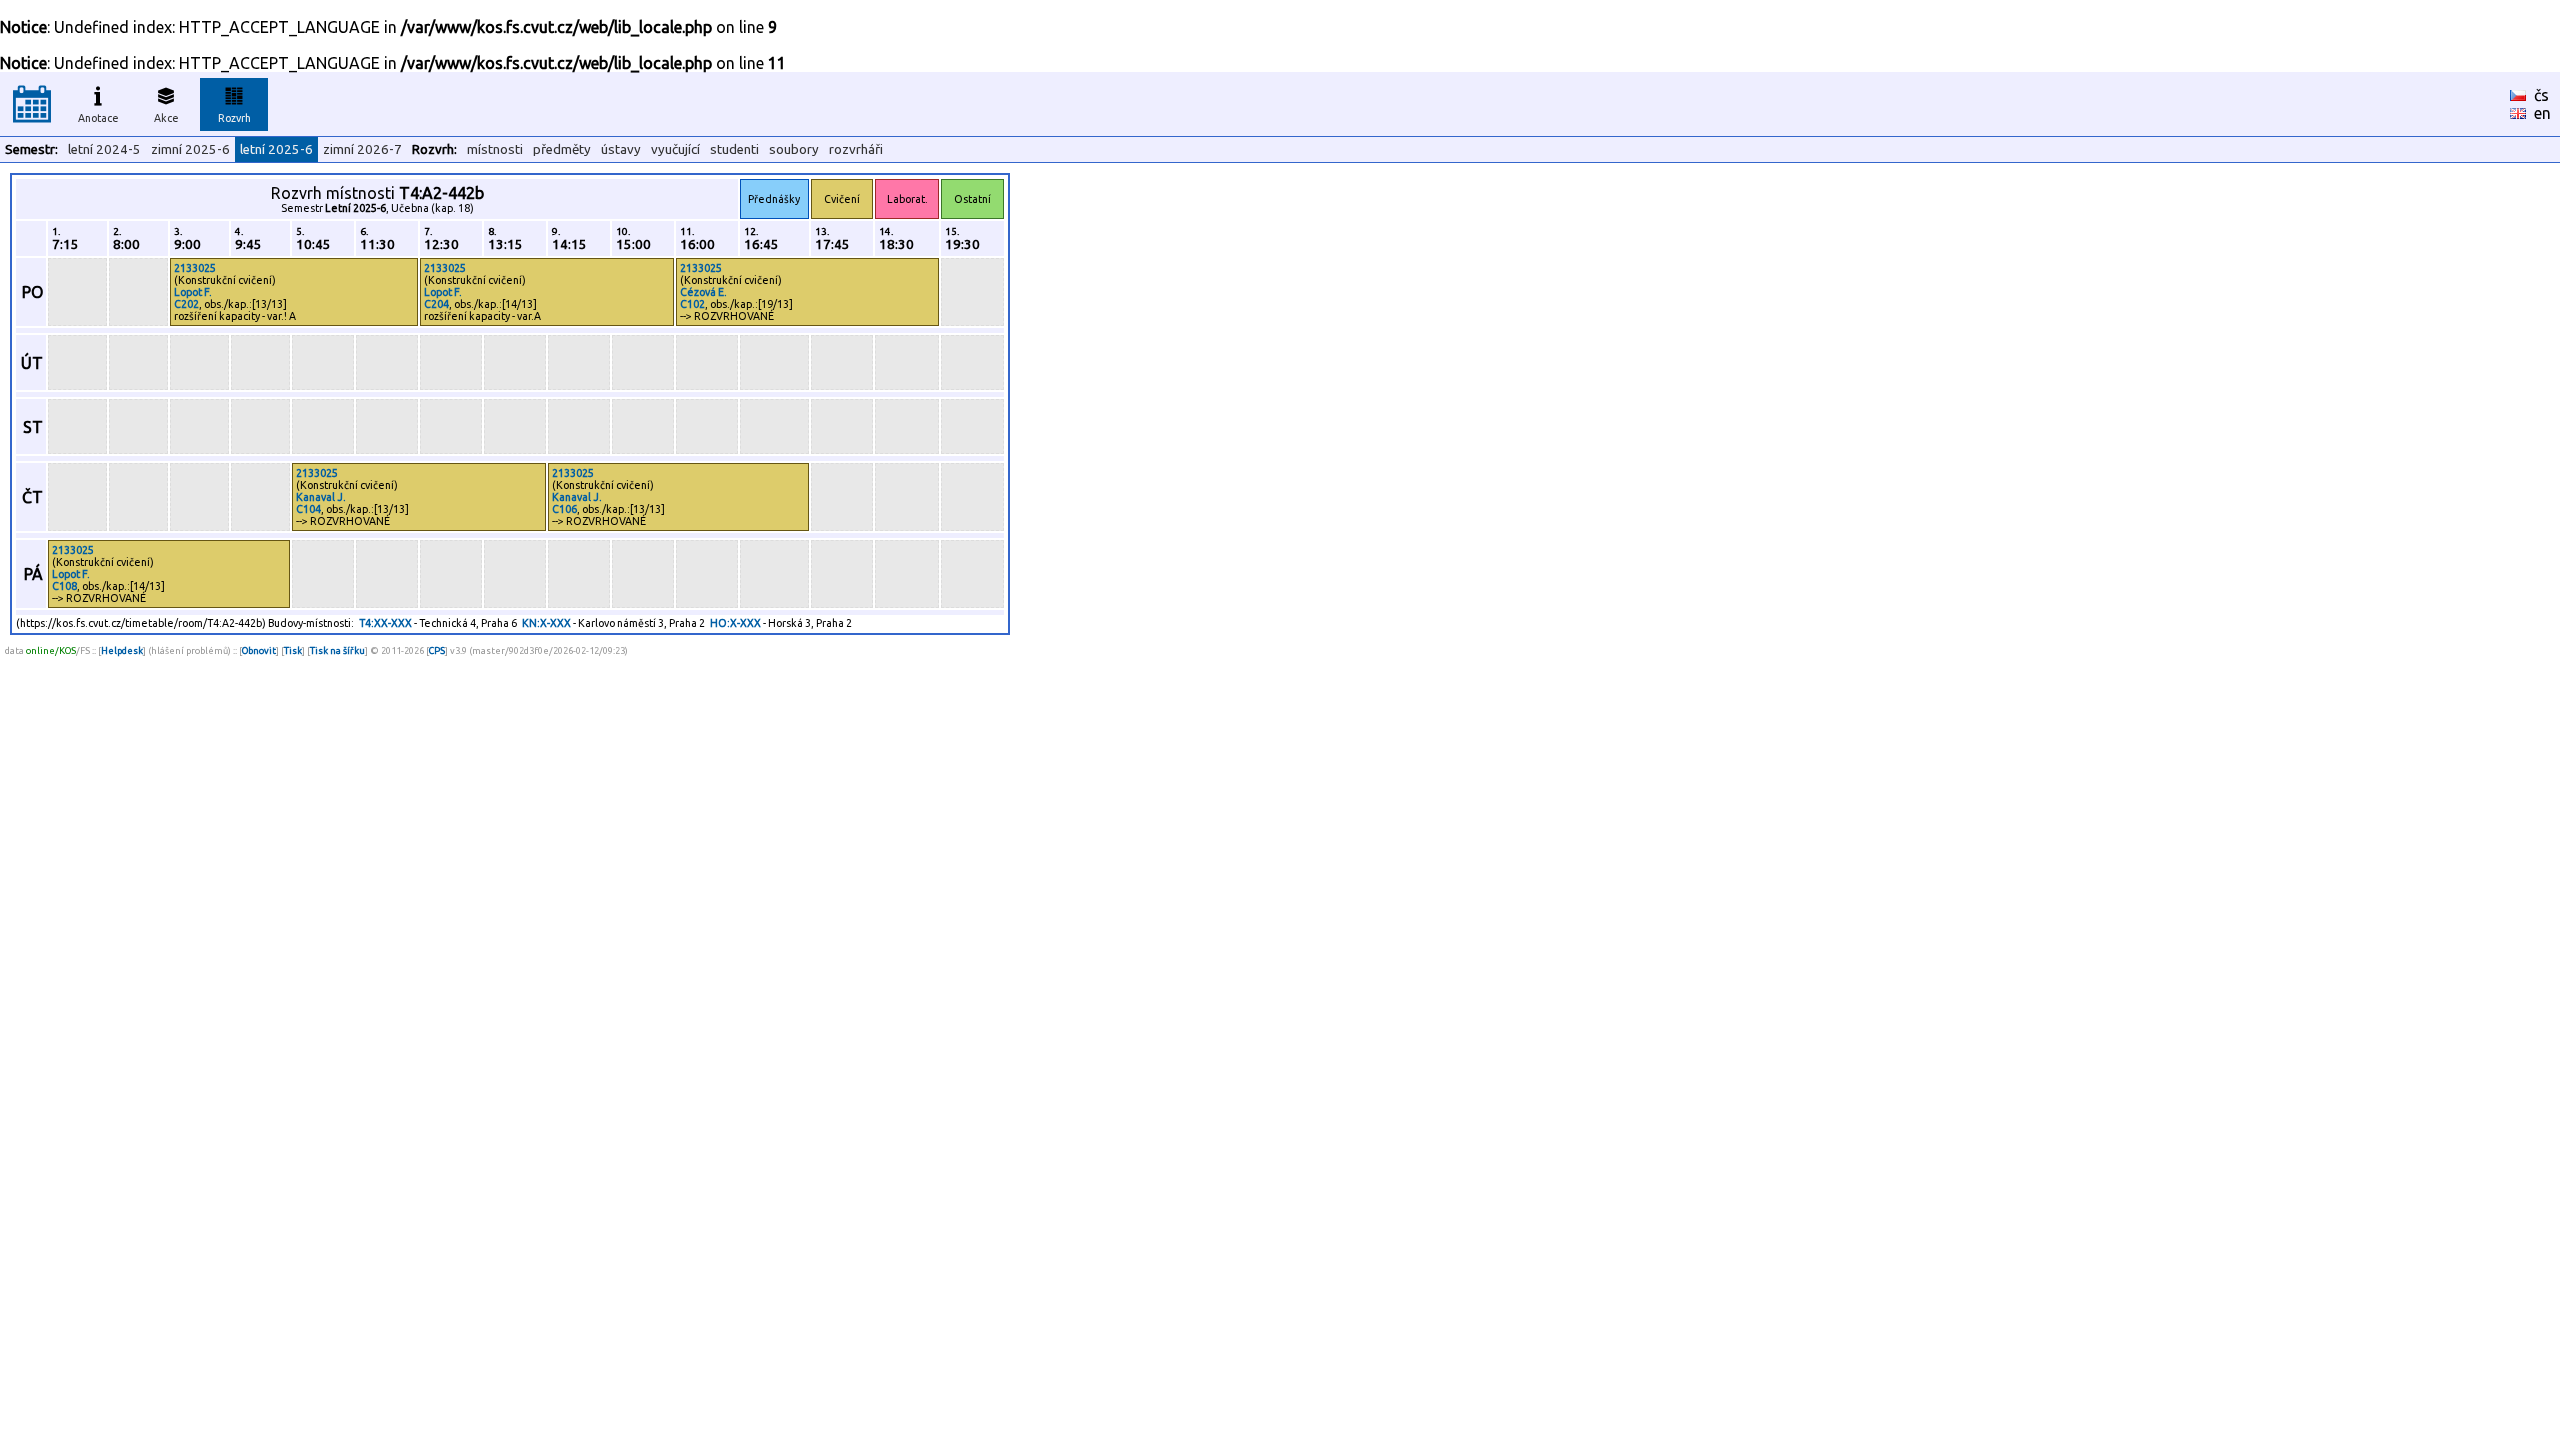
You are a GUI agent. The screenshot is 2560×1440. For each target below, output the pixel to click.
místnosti (495, 149)
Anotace (98, 118)
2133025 (195, 268)
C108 (64, 586)
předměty (562, 149)
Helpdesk (122, 650)
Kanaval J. (321, 497)
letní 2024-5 (104, 149)
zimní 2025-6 (190, 149)
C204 (436, 304)
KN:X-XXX (546, 623)
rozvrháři (856, 149)
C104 (308, 509)
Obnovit (259, 650)
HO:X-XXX (735, 623)
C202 (186, 304)
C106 (564, 509)
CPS (437, 650)
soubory (794, 149)
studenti (734, 149)
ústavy (621, 149)
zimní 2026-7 (362, 149)
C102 (692, 304)
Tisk (293, 650)
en (2542, 113)
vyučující (675, 149)
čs (2541, 95)
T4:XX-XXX (385, 623)
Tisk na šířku (337, 650)
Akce (166, 118)
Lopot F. (193, 292)
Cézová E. (703, 292)
